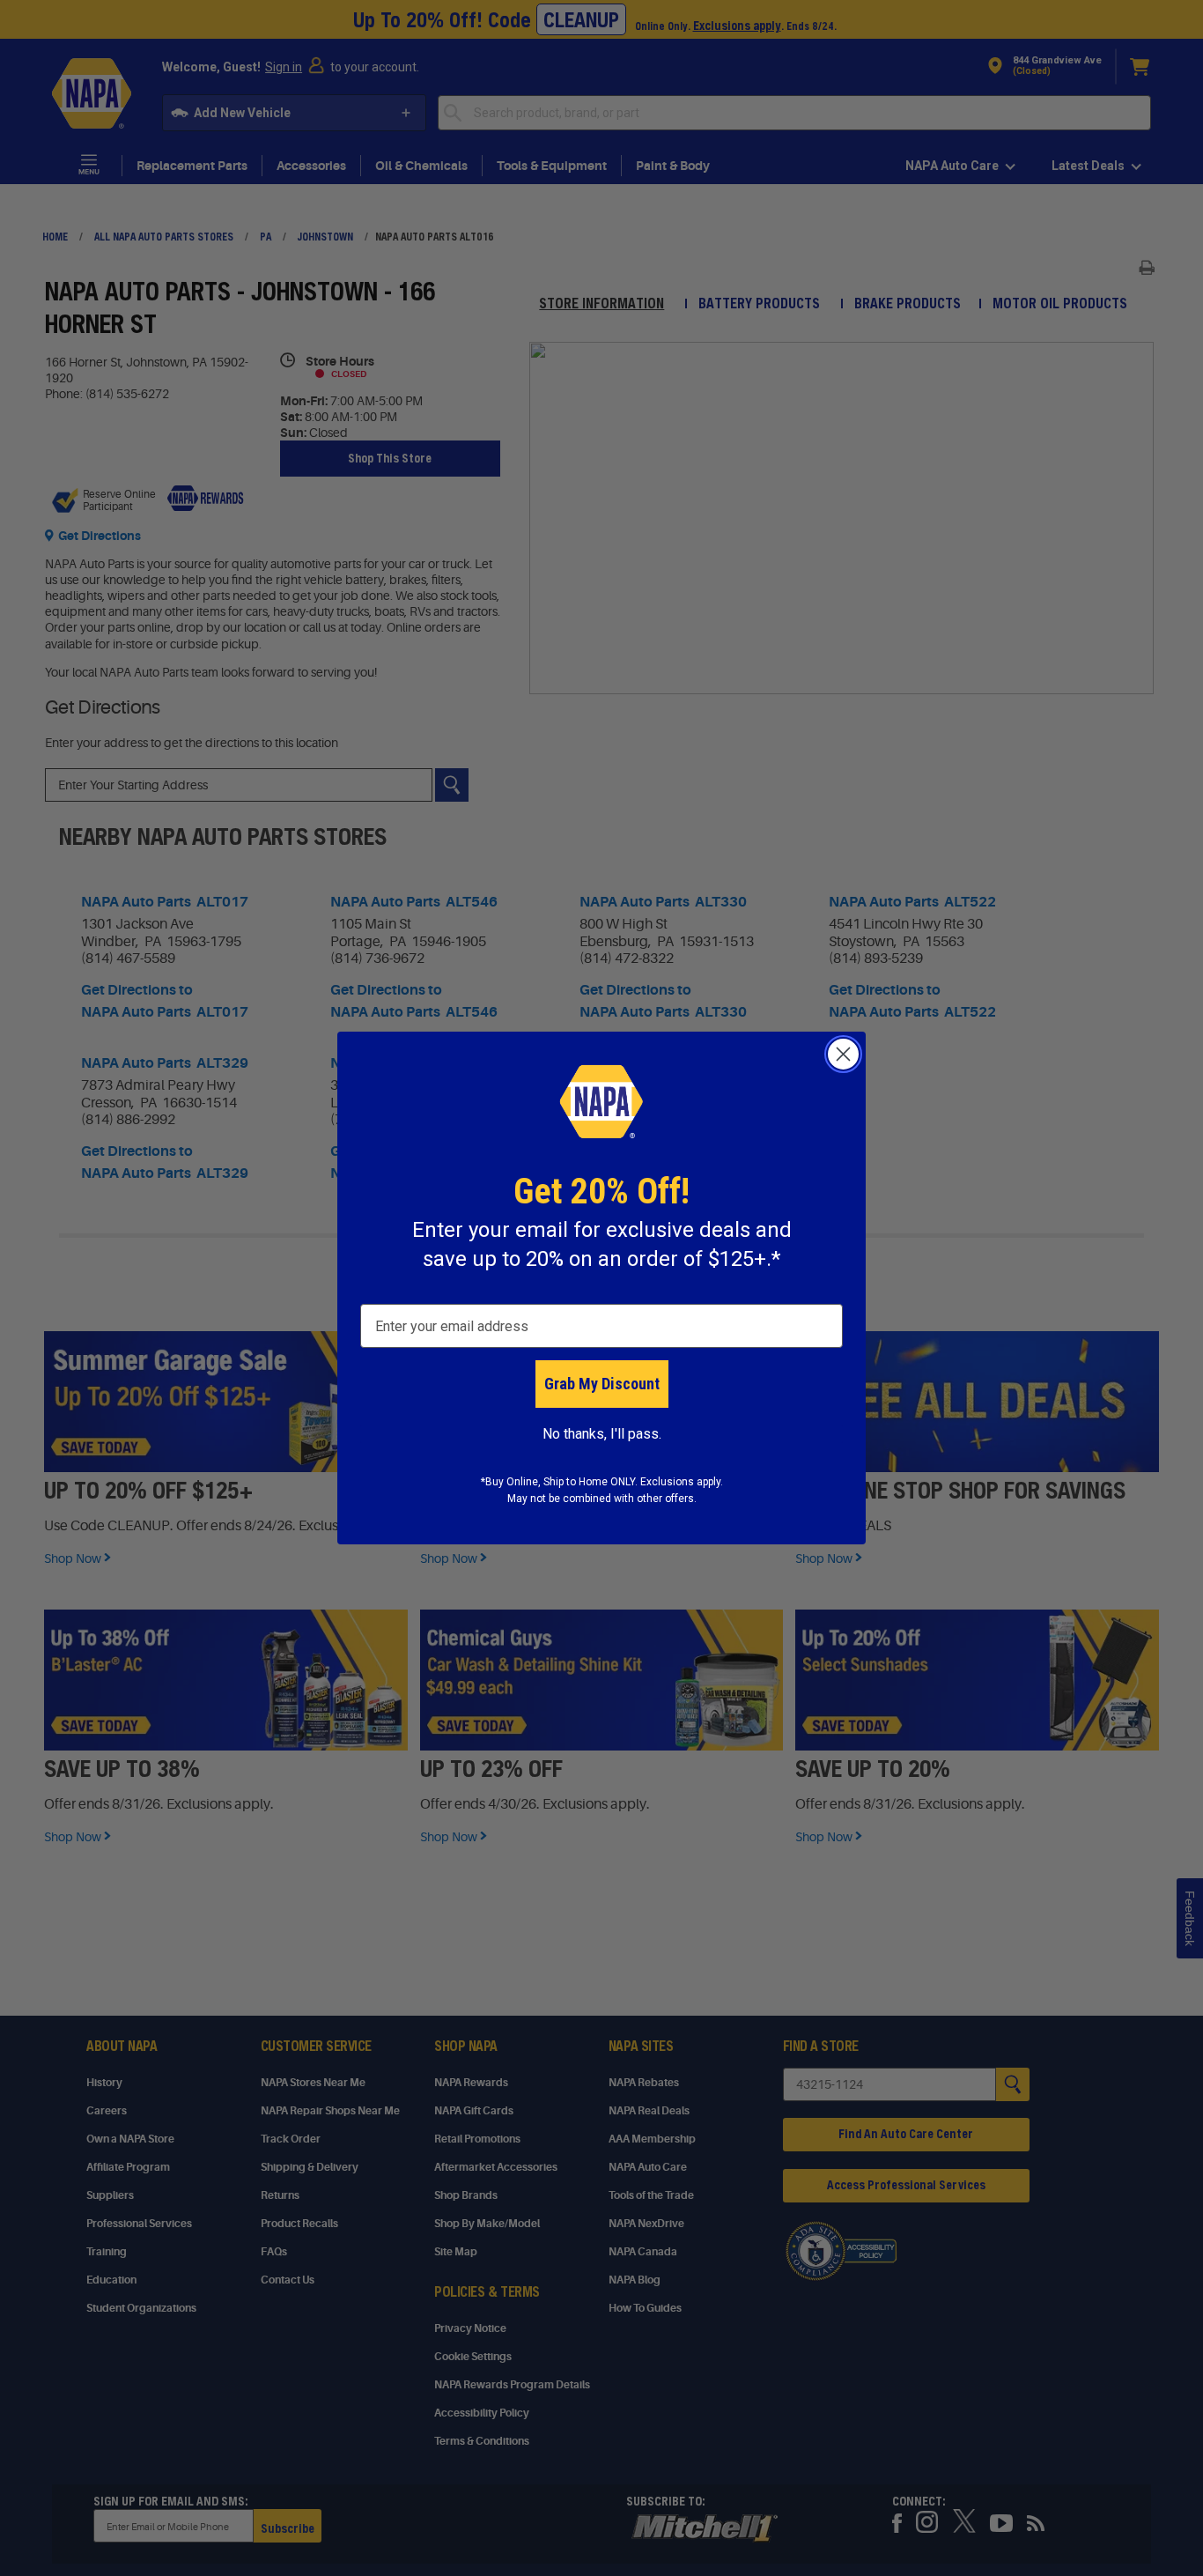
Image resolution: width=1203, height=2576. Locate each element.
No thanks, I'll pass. (602, 1434)
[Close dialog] (843, 1054)
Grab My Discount (602, 1384)
